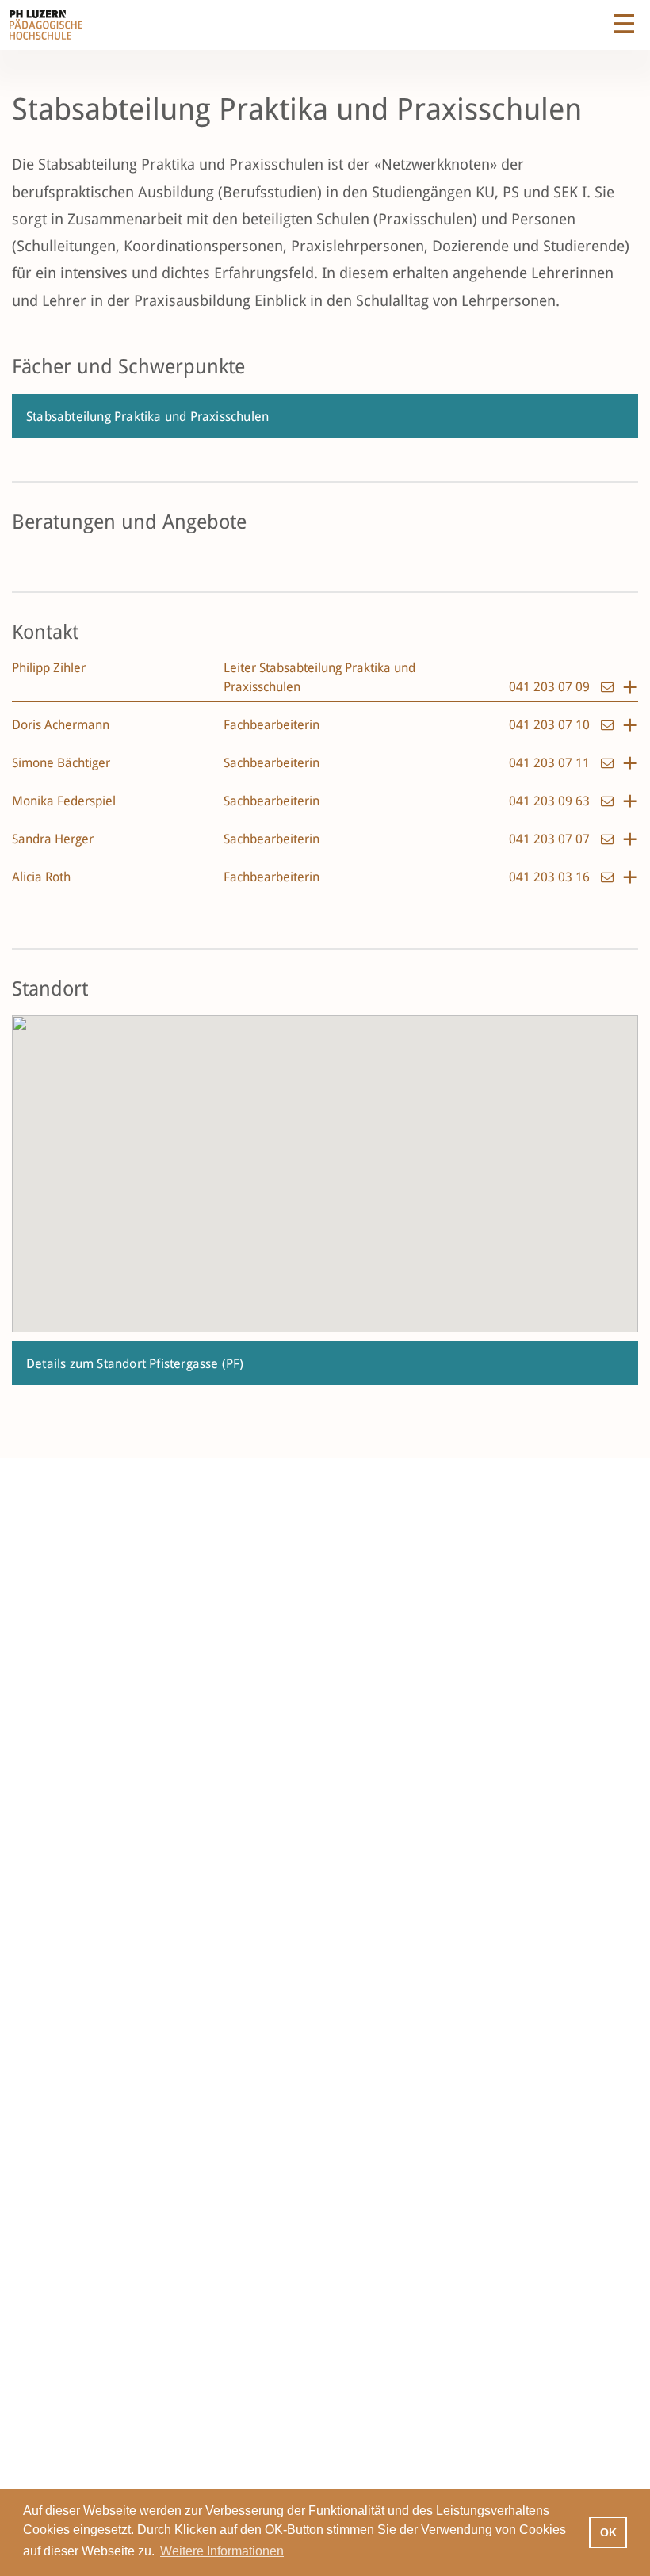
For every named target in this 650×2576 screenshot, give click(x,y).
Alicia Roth (41, 877)
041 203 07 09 (551, 687)
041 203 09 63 (551, 801)
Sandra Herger (53, 839)
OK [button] (608, 2532)
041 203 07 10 (551, 725)
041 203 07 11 (551, 763)
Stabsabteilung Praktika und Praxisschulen (147, 417)
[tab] (325, 680)
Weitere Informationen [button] (222, 2551)
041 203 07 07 (551, 839)
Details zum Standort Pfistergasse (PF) (135, 1364)
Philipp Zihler (49, 668)
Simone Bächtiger (61, 763)
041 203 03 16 (551, 877)
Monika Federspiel (64, 801)
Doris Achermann (61, 725)
